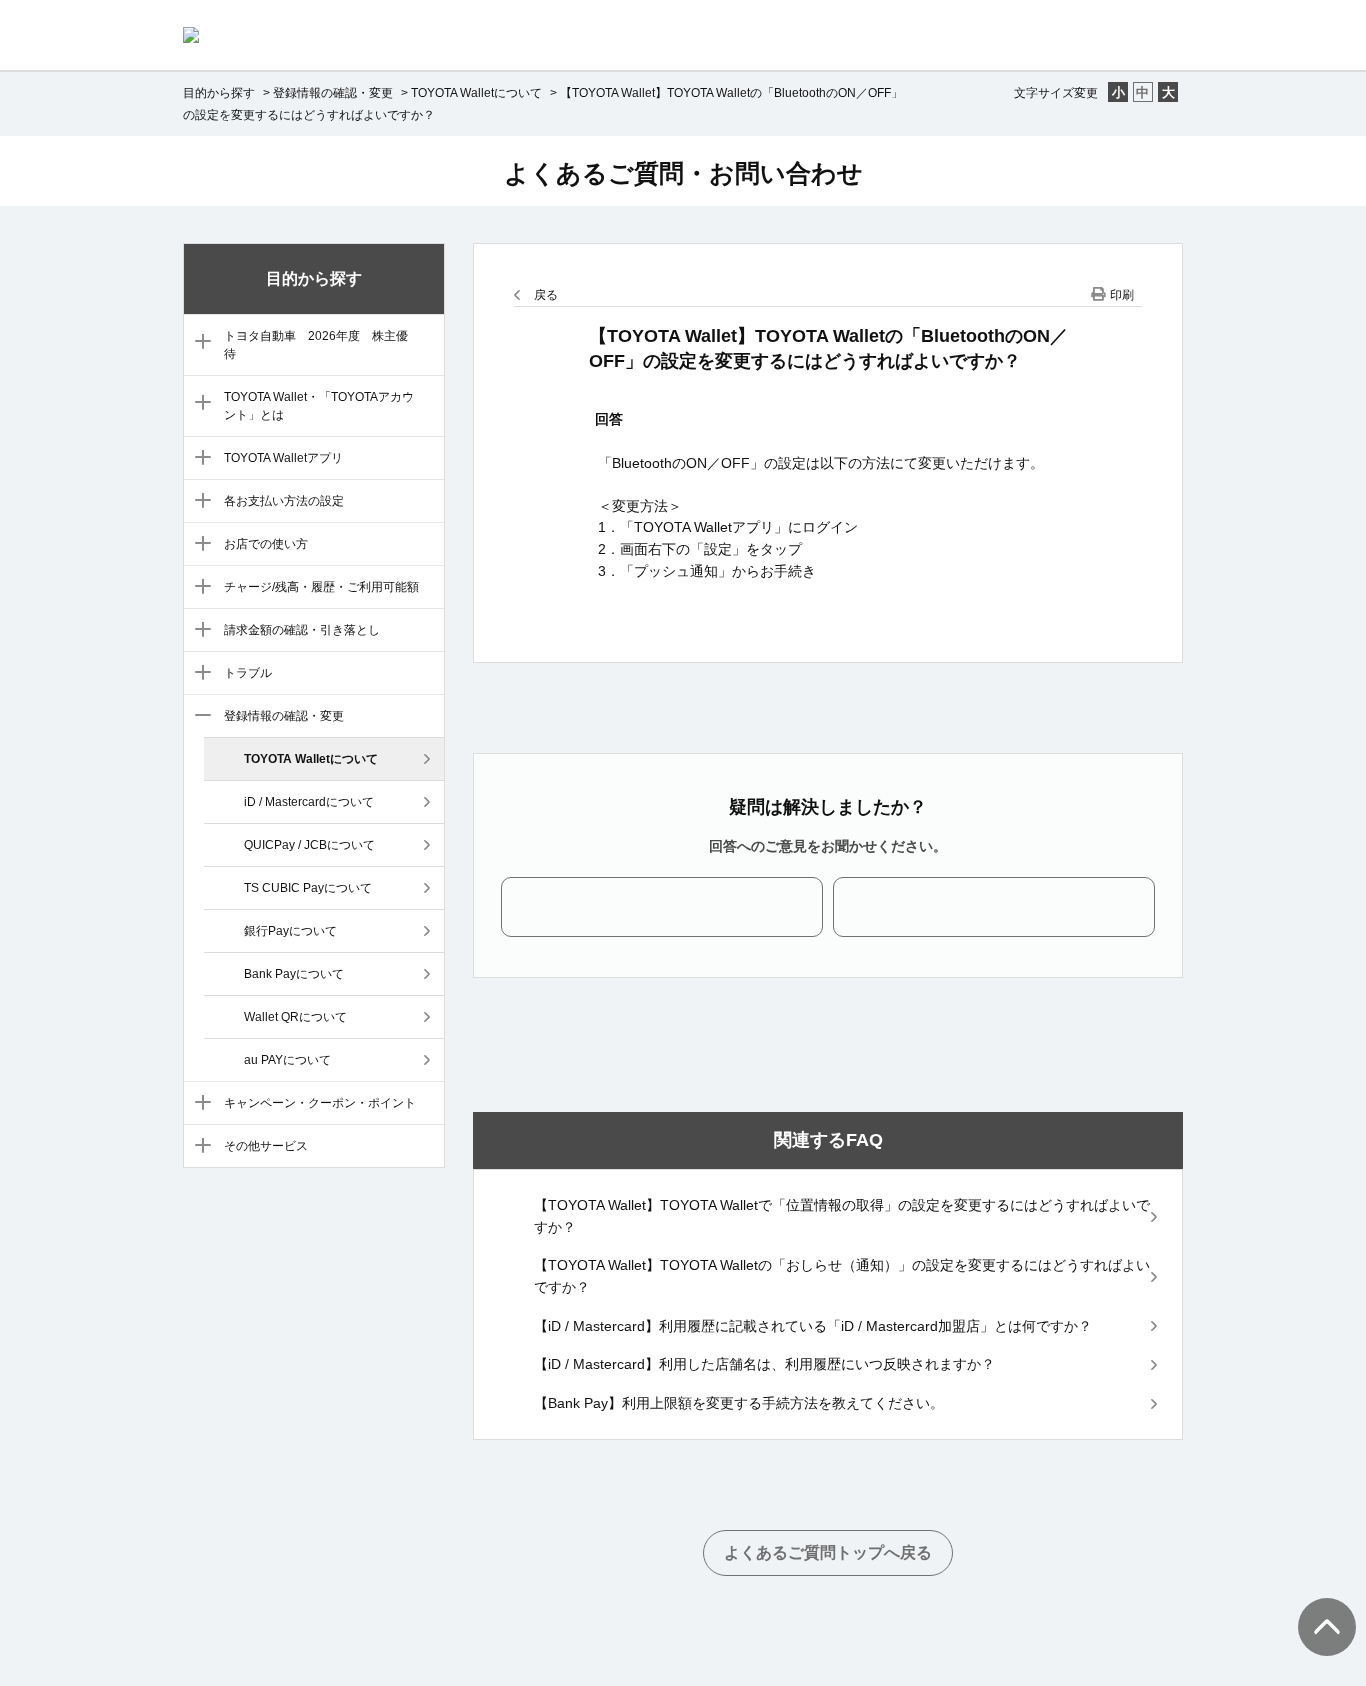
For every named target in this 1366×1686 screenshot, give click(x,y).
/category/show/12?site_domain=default (198, 1147)
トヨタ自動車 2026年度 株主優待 (316, 345)
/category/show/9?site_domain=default (198, 674)
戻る (546, 295)
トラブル (248, 673)
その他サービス (266, 1146)
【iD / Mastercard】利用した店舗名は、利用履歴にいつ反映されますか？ (764, 1364)
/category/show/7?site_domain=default (198, 588)
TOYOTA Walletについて (476, 93)
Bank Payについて (294, 974)
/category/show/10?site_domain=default (198, 717)
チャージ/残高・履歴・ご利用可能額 (321, 587)
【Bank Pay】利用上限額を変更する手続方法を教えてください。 (739, 1403)
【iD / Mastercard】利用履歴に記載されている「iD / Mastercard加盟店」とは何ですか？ (813, 1326)
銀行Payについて (290, 931)
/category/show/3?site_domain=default (198, 404)
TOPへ (1316, 1607)
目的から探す (219, 93)
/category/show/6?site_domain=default (198, 545)
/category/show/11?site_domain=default (198, 1104)
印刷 (1122, 295)
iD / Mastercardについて (309, 802)
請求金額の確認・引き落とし (302, 630)
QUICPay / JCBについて (309, 845)
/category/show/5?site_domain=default (198, 502)
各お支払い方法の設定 (284, 501)
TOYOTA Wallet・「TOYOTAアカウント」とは (319, 406)
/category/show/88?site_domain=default (198, 343)
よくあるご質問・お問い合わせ (683, 173)
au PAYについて (287, 1060)
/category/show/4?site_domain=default (198, 459)
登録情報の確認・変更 (333, 93)
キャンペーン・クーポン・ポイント (320, 1103)
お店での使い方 (266, 544)
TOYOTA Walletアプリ (283, 458)
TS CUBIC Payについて (308, 888)
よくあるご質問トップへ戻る (828, 1552)
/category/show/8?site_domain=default (198, 631)
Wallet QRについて (295, 1017)
